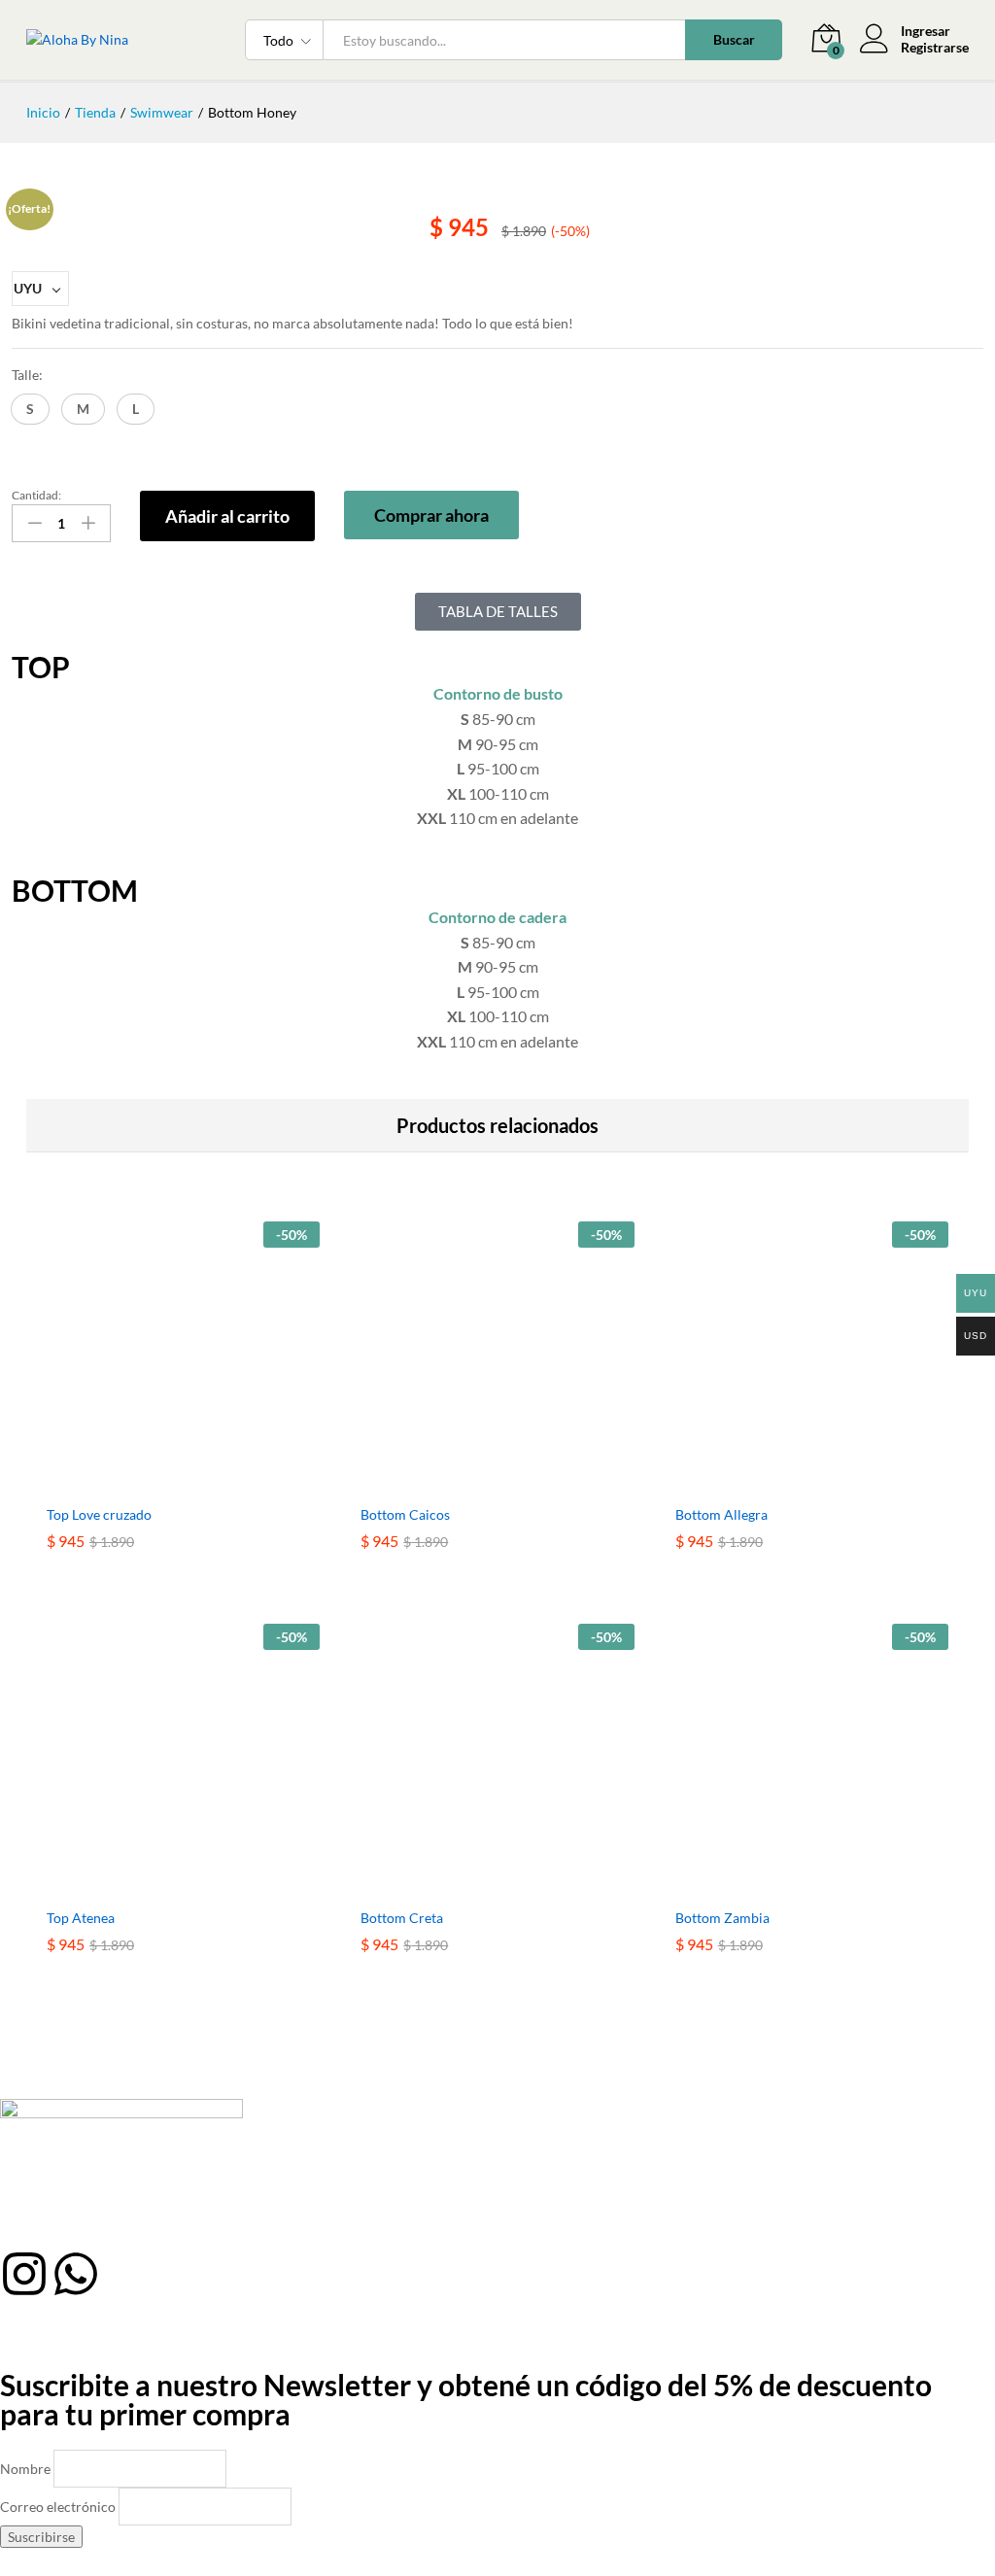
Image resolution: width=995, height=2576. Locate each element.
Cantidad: (36, 496)
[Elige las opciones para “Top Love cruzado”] (161, 1483)
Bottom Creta (402, 1918)
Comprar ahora (431, 515)
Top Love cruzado (99, 1514)
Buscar (734, 39)
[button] (30, 409)
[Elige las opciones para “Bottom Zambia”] (789, 1886)
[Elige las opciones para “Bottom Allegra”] (789, 1483)
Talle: (27, 375)
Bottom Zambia (722, 1918)
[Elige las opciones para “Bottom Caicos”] (475, 1483)
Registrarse (935, 48)
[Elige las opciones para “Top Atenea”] (161, 1886)
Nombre (25, 2469)
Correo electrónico (58, 2507)
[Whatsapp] (76, 2274)
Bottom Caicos (405, 1514)
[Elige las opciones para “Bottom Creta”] (475, 1886)
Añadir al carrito (227, 516)
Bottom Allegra (721, 1514)
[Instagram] (24, 2274)
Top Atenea (81, 1918)
